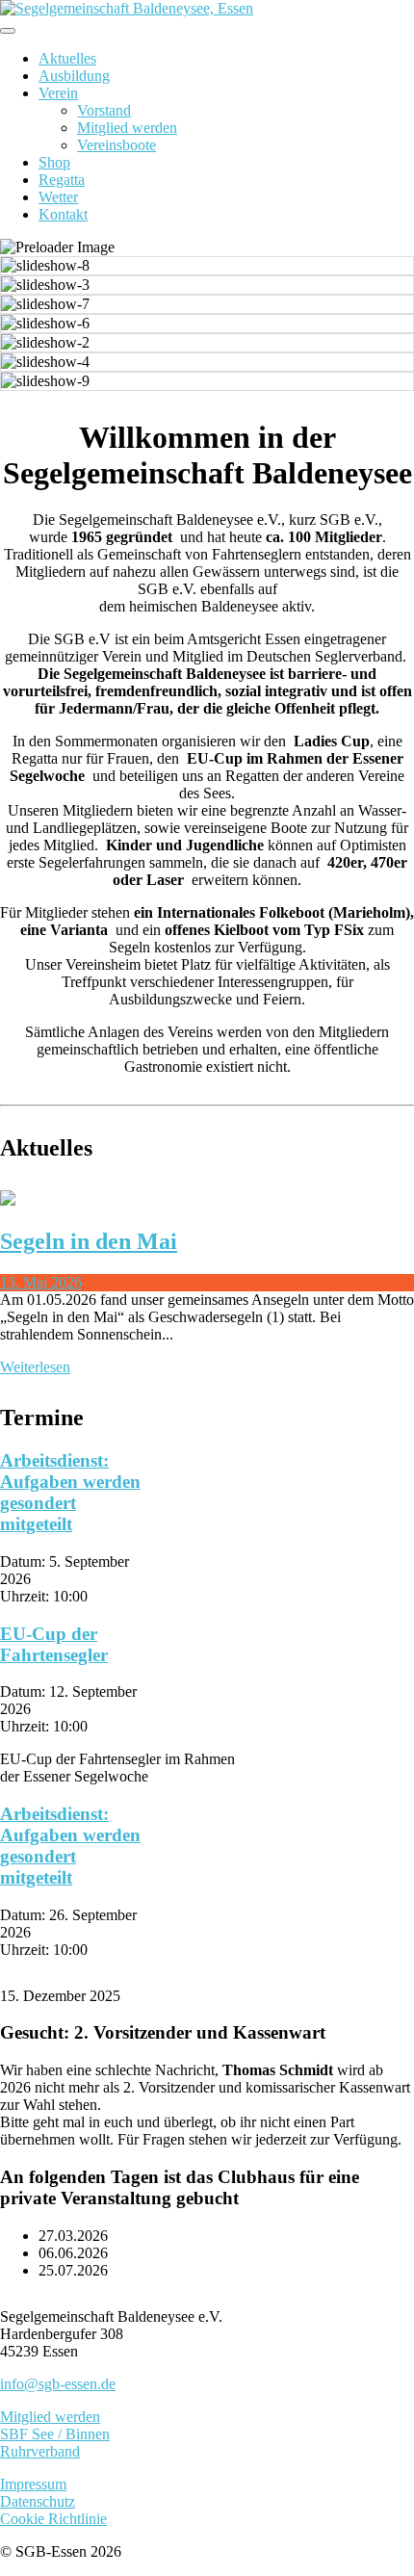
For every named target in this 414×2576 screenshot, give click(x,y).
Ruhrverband (40, 2451)
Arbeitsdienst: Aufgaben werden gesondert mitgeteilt (70, 1492)
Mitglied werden (127, 128)
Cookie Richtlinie (53, 2519)
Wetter (58, 197)
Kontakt (63, 214)
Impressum (33, 2484)
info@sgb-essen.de (58, 2384)
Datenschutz (38, 2501)
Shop (54, 162)
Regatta (62, 180)
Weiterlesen (35, 1367)
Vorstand (104, 110)
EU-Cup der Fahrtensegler (54, 1644)
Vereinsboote (116, 145)
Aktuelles (67, 58)
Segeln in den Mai (89, 1241)
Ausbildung (74, 76)
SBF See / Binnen (55, 2434)
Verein (58, 93)
